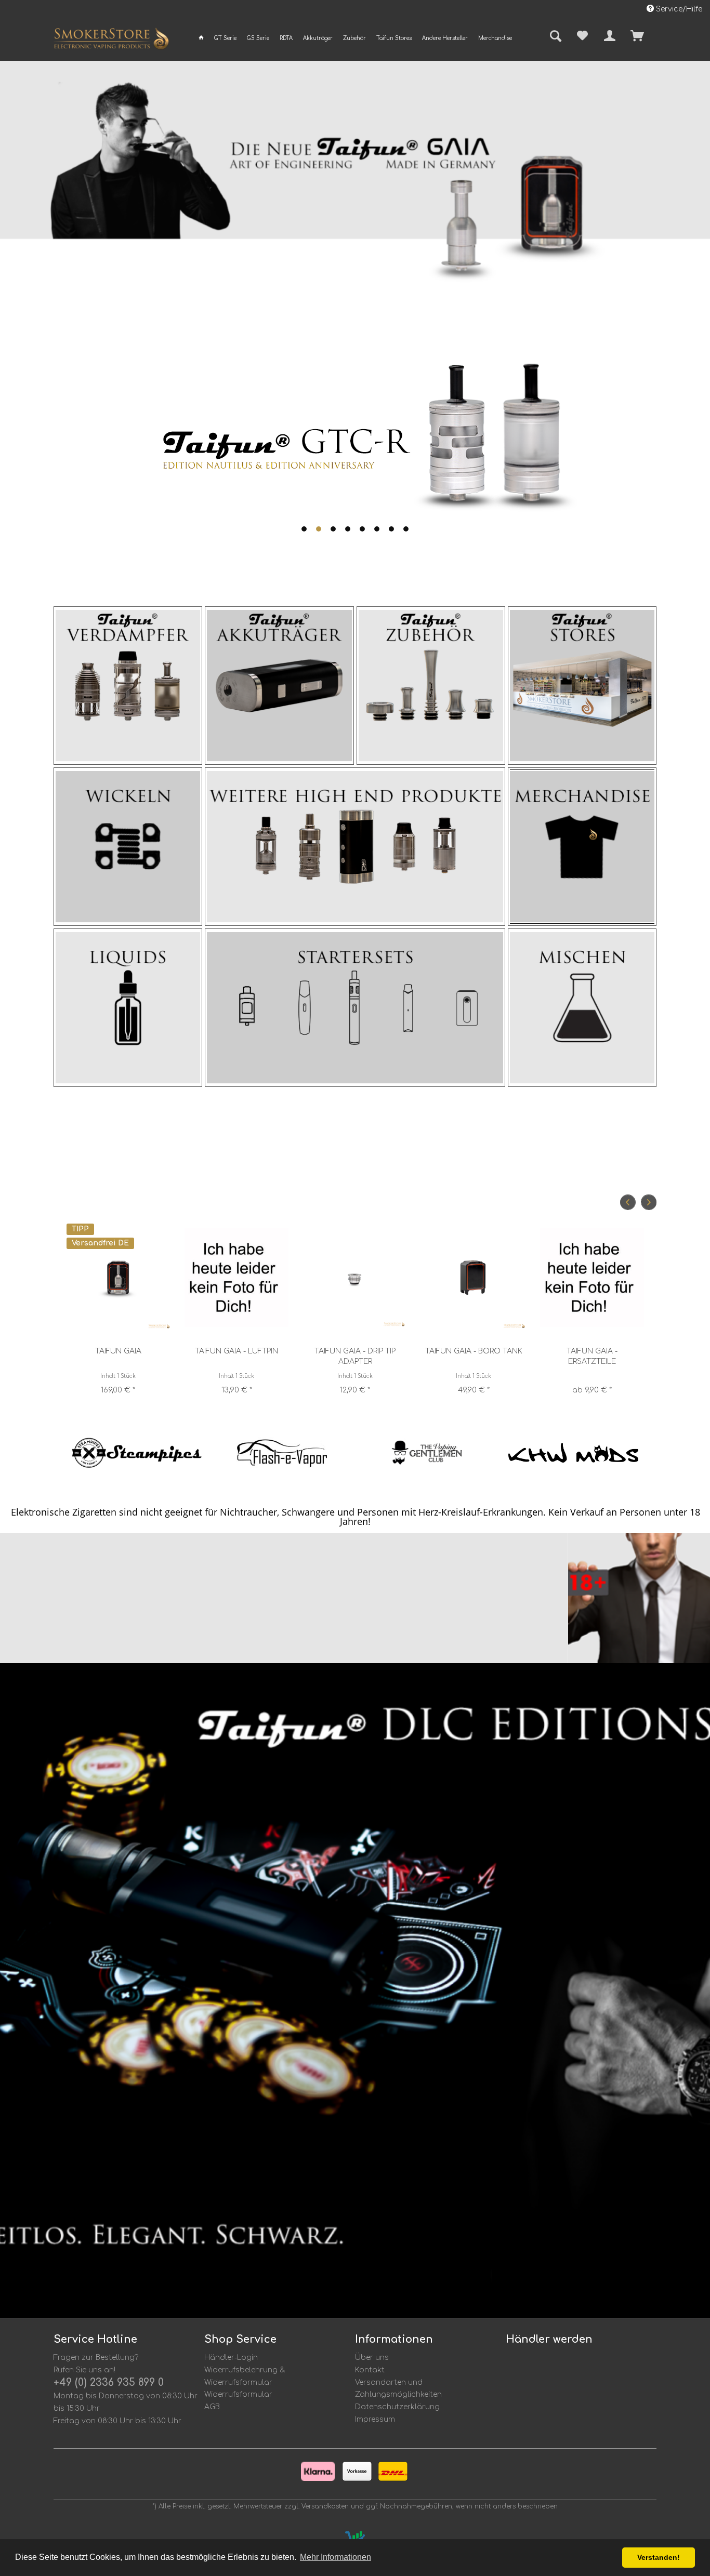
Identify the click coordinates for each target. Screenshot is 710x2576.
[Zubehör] (431, 686)
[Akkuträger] (279, 686)
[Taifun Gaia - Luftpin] (236, 1277)
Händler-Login (231, 2358)
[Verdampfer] (128, 686)
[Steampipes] (137, 1453)
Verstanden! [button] (659, 2557)
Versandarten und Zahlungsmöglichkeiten (398, 2389)
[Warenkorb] (655, 36)
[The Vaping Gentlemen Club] (428, 1453)
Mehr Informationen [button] (336, 2557)
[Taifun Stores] (582, 686)
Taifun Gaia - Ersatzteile (592, 1356)
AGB (212, 2407)
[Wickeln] (128, 847)
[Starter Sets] (355, 1008)
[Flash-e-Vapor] (282, 1453)
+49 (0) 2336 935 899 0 (109, 2382)
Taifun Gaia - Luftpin (236, 1351)
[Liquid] (128, 1008)
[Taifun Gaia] (118, 1277)
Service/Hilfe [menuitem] (678, 9)
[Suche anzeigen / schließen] (552, 37)
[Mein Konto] (610, 36)
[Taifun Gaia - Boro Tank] (474, 1277)
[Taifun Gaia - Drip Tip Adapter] (355, 1277)
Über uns (372, 2358)
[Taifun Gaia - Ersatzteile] (592, 1277)
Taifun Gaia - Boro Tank (474, 1351)
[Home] (201, 38)
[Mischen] (582, 1008)
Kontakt (370, 2370)
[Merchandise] (582, 847)
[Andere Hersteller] (355, 847)
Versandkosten (325, 2506)
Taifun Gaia (118, 1351)
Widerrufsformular (238, 2394)
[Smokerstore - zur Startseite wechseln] (111, 41)
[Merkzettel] (582, 36)
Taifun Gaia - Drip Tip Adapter (355, 1356)
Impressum (375, 2419)
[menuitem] (201, 38)
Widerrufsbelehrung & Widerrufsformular (245, 2376)
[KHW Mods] (573, 1453)
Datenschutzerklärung (397, 2407)
